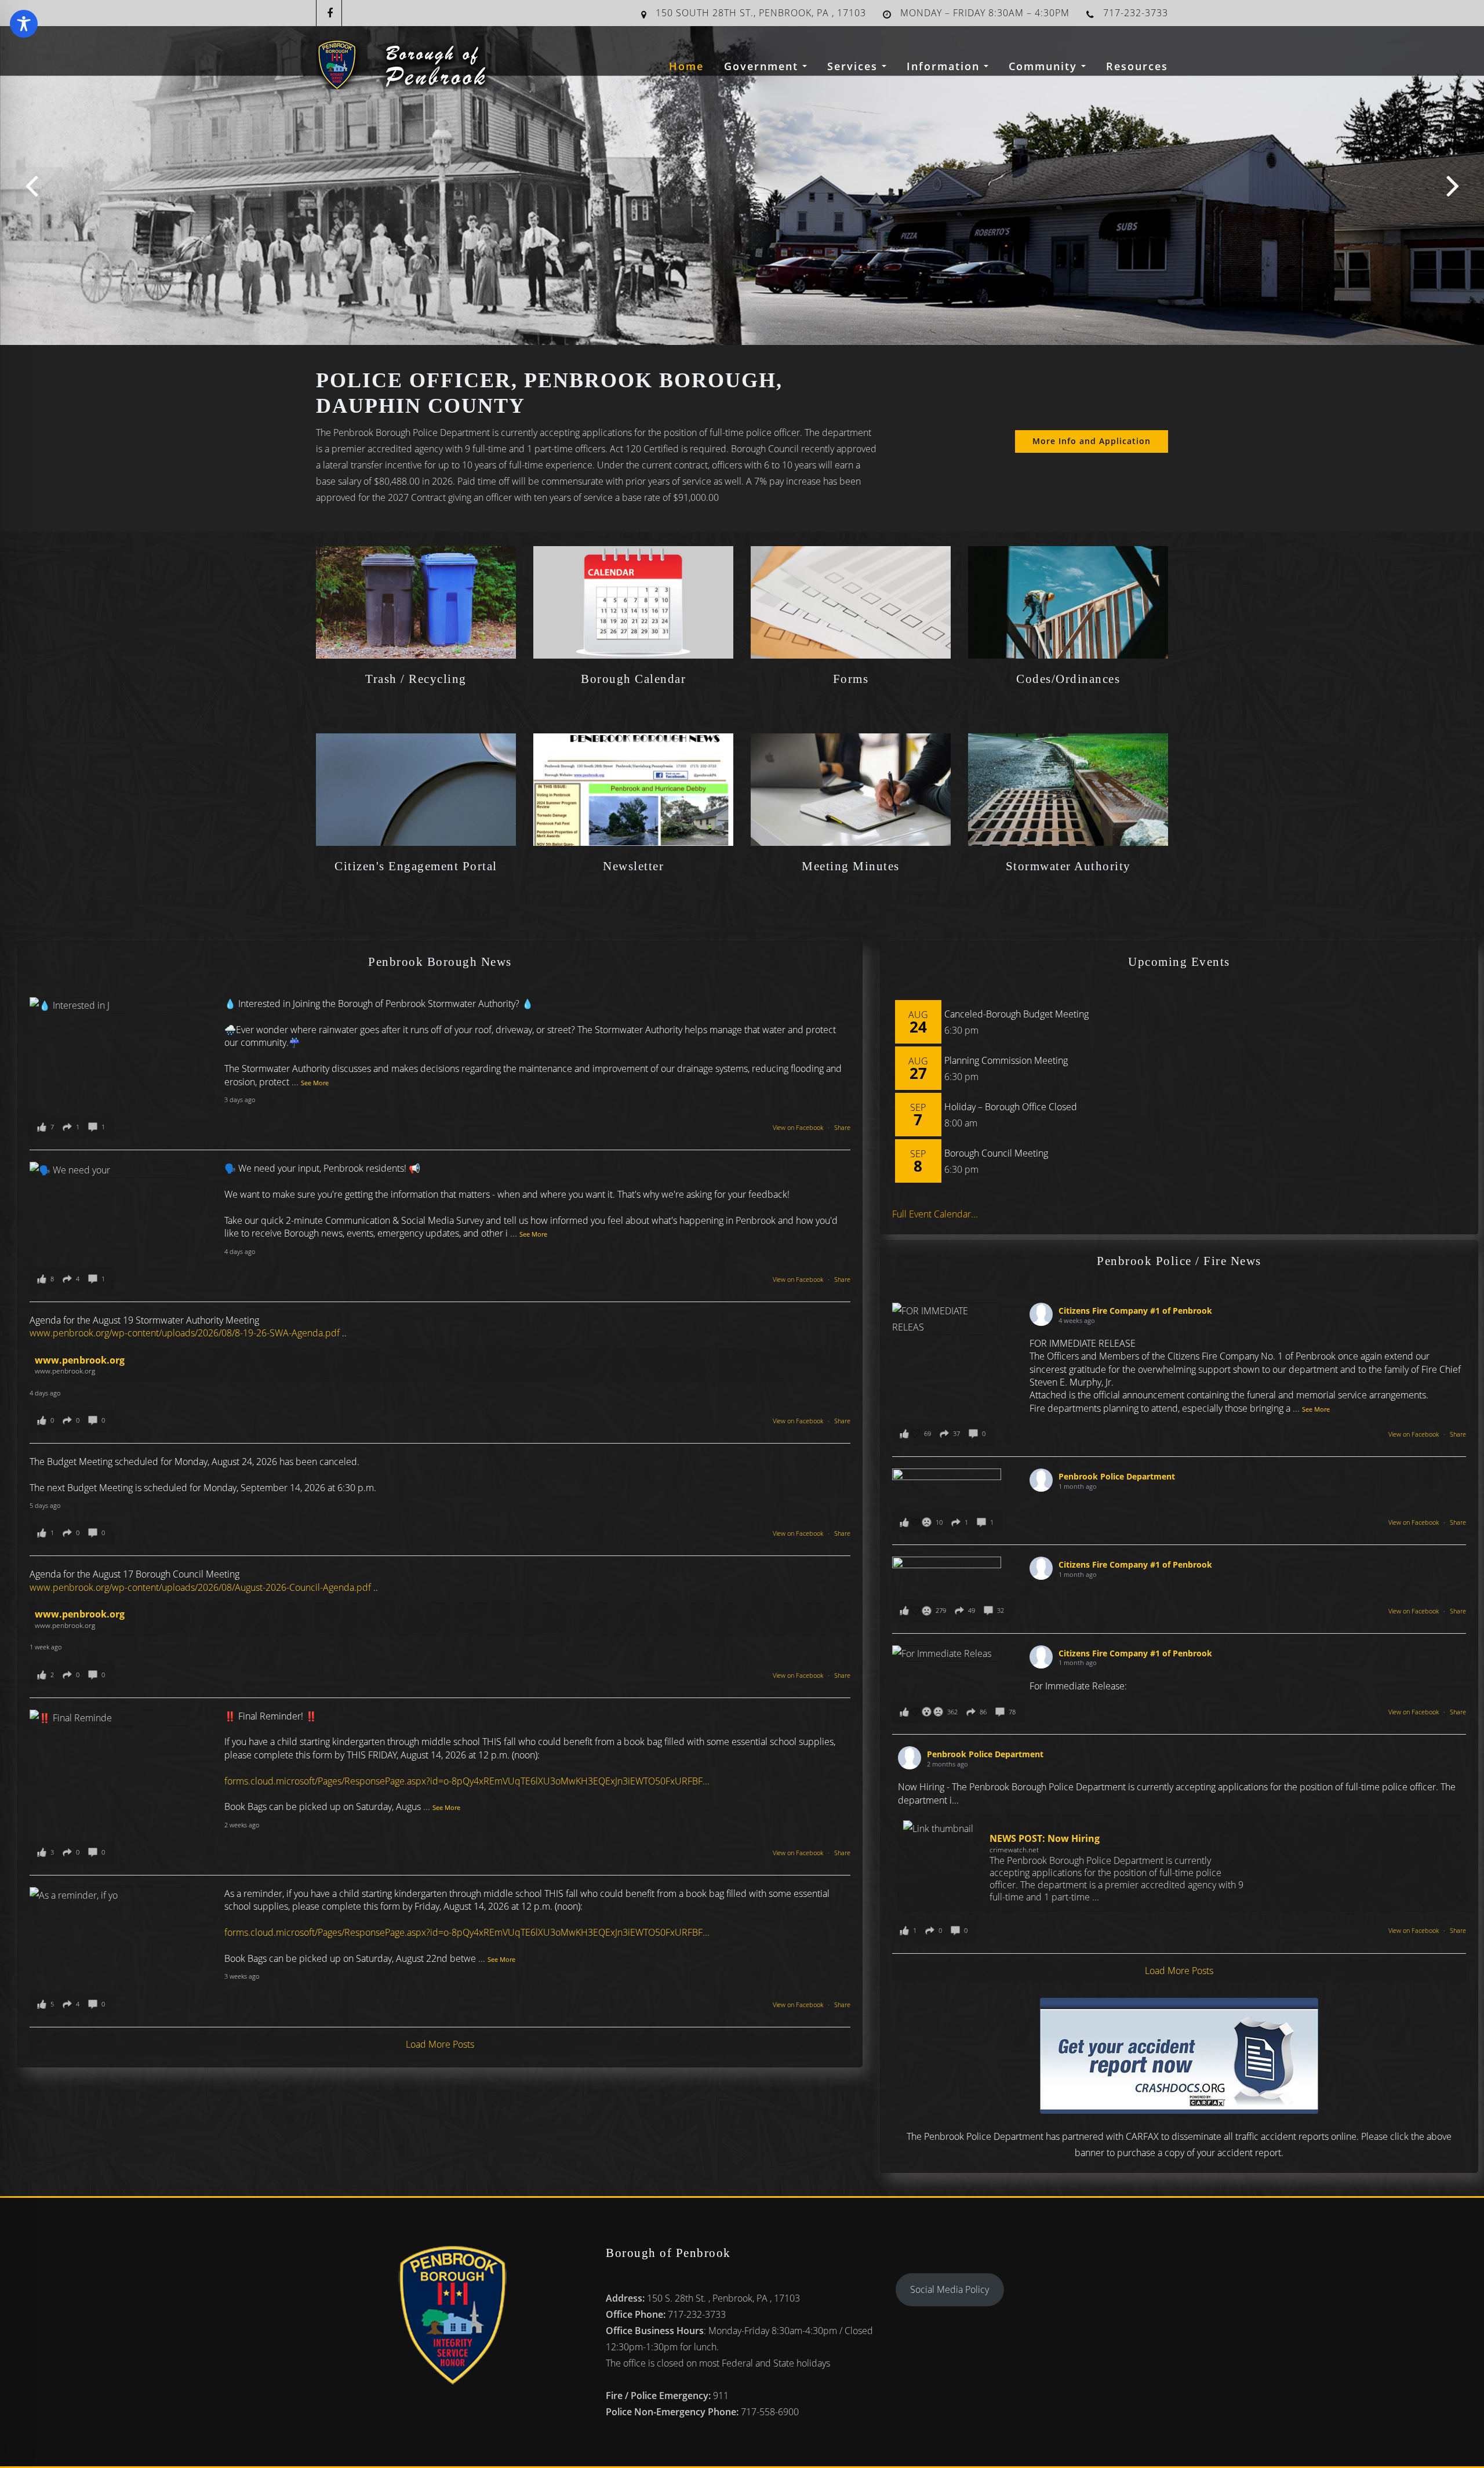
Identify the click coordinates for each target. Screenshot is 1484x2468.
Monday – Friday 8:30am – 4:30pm (985, 13)
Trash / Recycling (416, 679)
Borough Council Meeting (996, 1153)
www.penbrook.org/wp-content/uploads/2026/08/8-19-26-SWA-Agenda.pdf (185, 1333)
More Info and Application (1092, 441)
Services (854, 66)
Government (763, 66)
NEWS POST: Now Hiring (1045, 1838)
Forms (851, 679)
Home (686, 66)
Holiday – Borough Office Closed (1011, 1107)
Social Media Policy (950, 2289)
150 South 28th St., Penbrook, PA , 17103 (761, 13)
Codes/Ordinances (1068, 679)
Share (842, 1127)
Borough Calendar (633, 679)
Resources (1137, 66)
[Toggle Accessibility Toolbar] (24, 24)
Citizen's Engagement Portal (416, 866)
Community (1045, 66)
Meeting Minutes (851, 866)
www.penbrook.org (80, 1360)
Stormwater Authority (1068, 866)
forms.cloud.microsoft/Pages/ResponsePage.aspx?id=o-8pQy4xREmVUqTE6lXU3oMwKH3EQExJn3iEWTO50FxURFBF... (467, 1781)
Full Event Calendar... (935, 1214)
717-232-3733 (1136, 13)
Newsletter (633, 866)
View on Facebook (799, 1127)
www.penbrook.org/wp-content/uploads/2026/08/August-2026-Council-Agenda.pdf (200, 1587)
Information (945, 66)
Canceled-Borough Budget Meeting (1016, 1014)
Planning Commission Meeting (1006, 1060)
